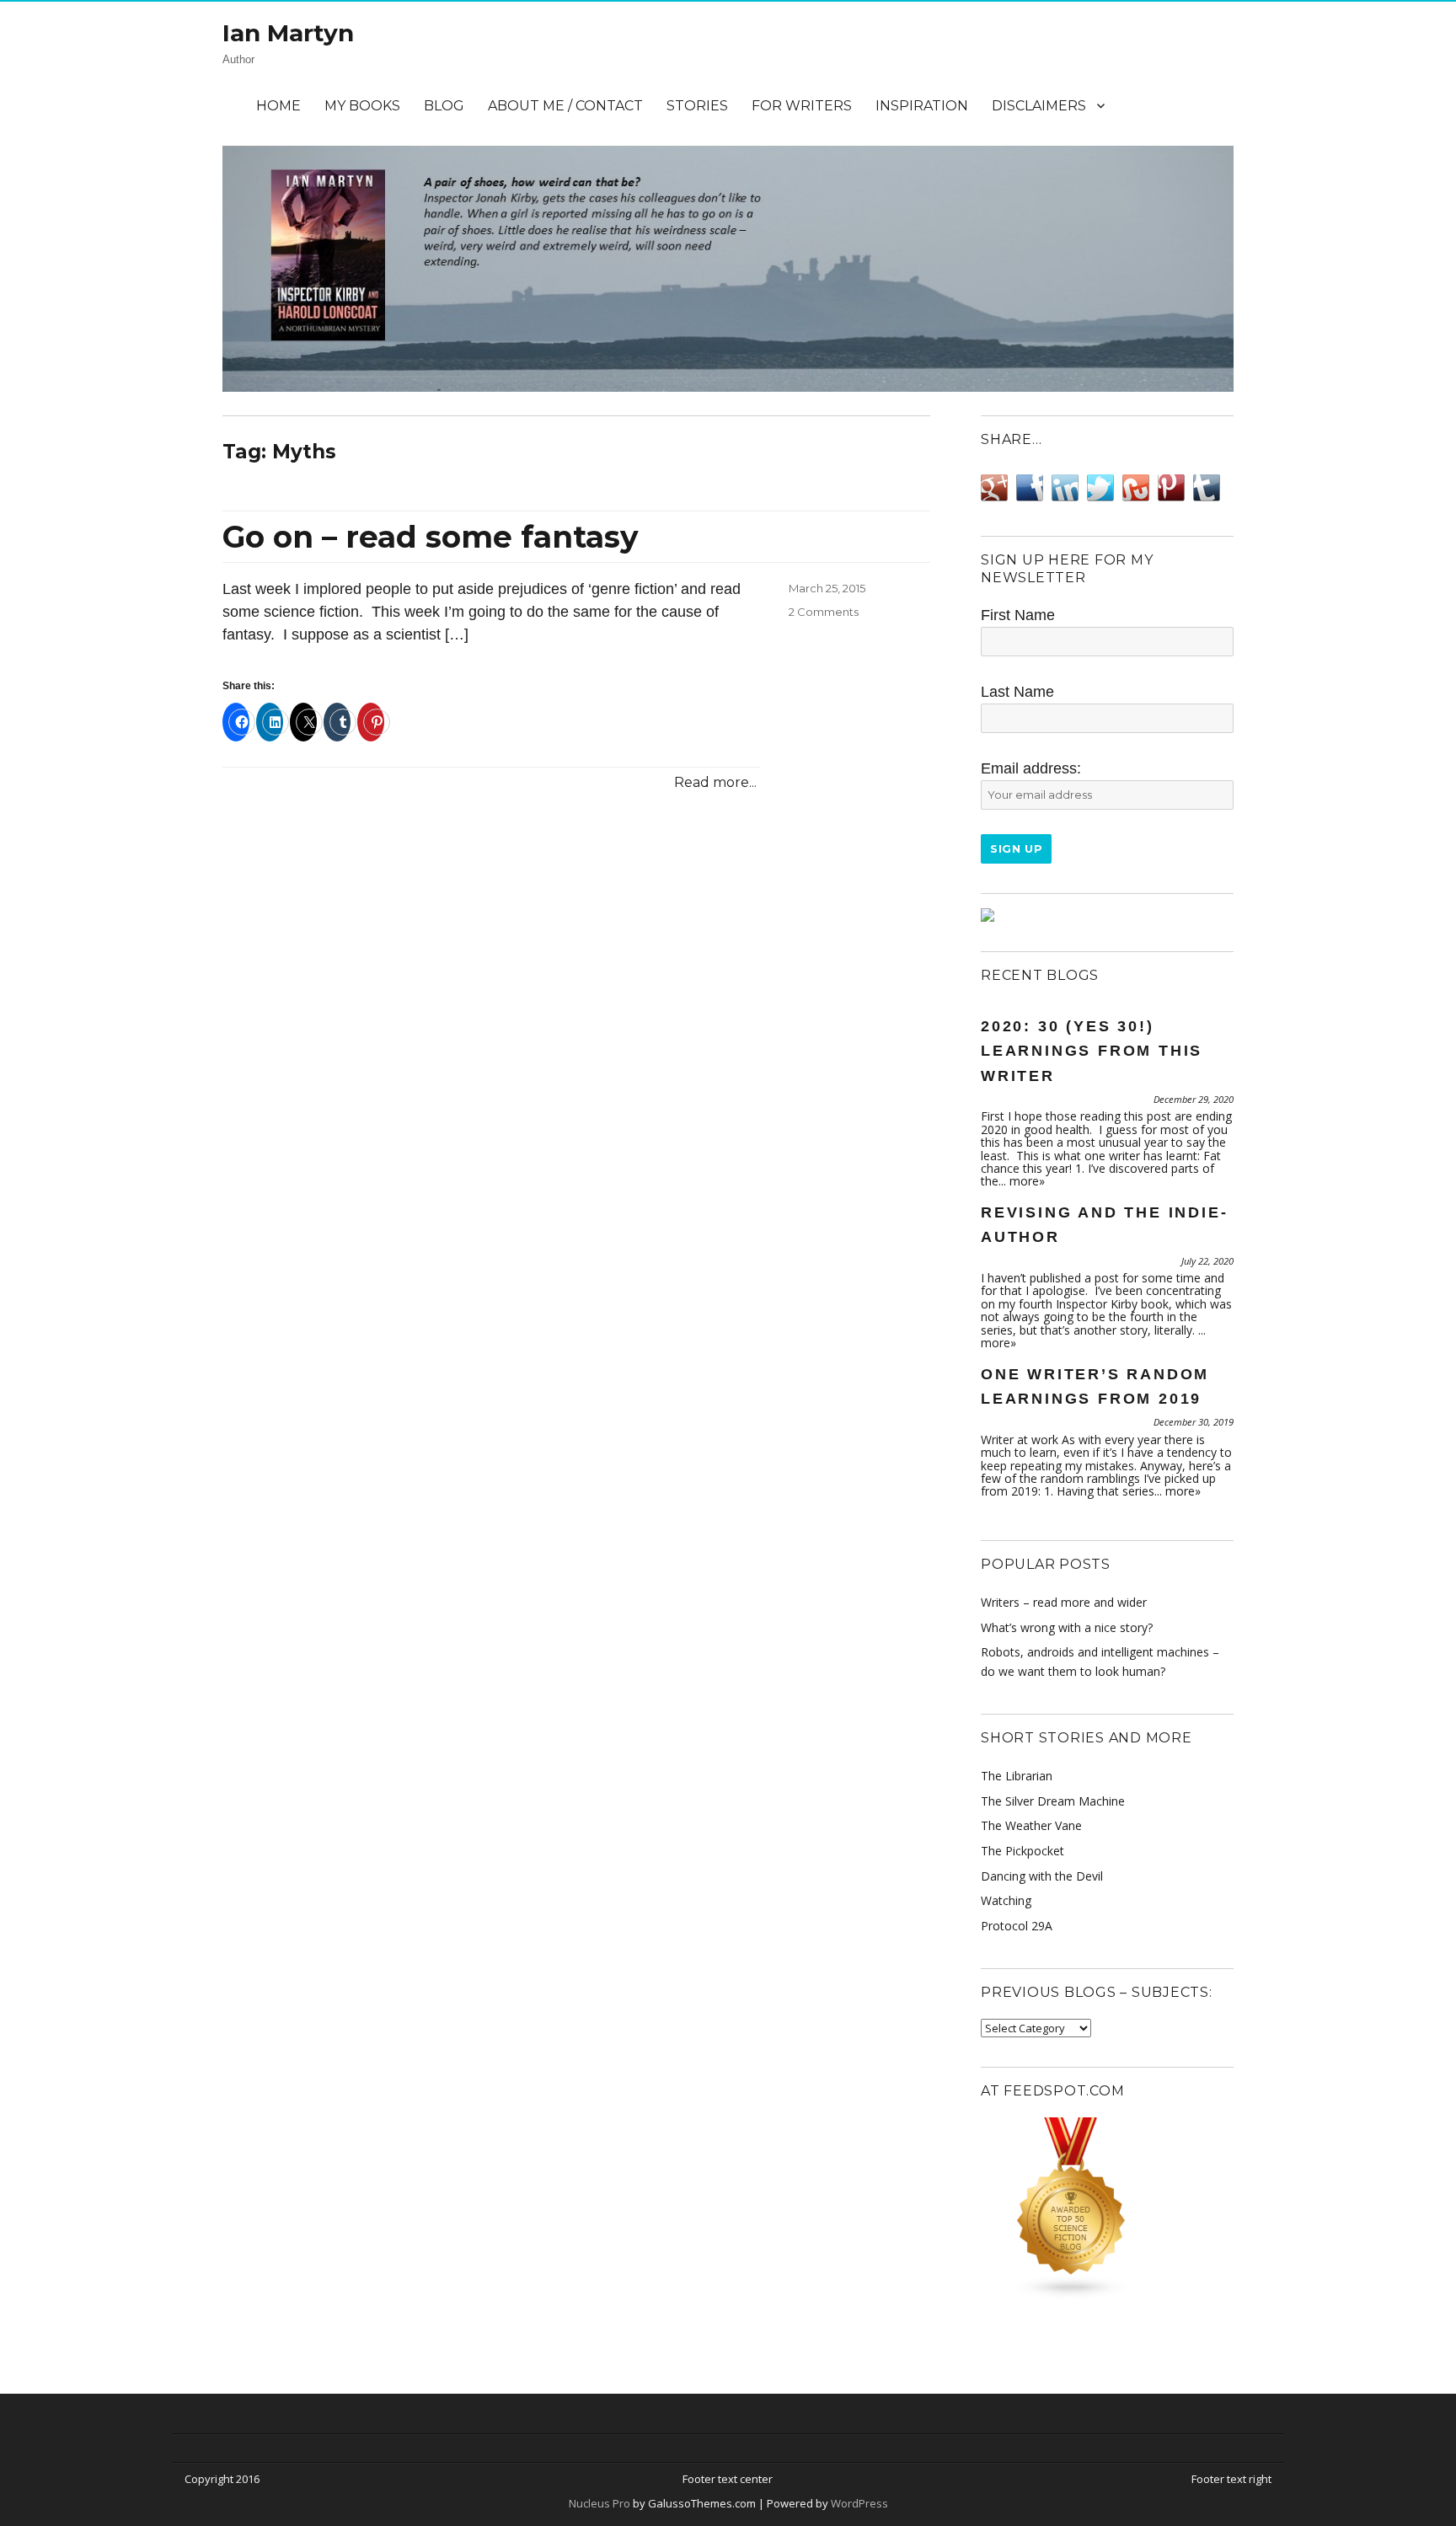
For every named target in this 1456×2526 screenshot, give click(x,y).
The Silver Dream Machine (1053, 1801)
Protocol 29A (1017, 1926)
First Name (1018, 615)
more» (1027, 1181)
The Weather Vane (1031, 1825)
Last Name (1017, 692)
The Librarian (1017, 1776)
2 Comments (824, 612)
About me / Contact (565, 106)
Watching (1006, 1900)
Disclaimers (1039, 106)
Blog (444, 106)
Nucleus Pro (600, 2503)
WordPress (858, 2503)
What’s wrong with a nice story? (1067, 1627)
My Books (362, 106)
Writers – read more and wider (1064, 1602)
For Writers (802, 106)
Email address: (1031, 768)
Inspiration (922, 106)
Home (278, 106)
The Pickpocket (1022, 1851)
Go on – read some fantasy (431, 537)
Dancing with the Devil (1042, 1876)
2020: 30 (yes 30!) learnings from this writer (1092, 1051)
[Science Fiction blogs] (1107, 2208)
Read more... (715, 782)
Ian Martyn (288, 33)
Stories (697, 106)
